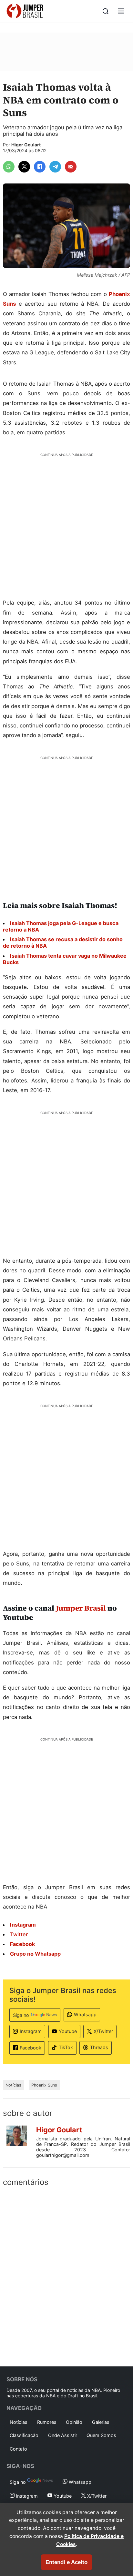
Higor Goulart (26, 145)
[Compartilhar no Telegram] (55, 167)
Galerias (101, 2422)
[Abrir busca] (106, 11)
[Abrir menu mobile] (121, 11)
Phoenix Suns (44, 2085)
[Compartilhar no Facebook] (40, 167)
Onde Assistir (63, 2435)
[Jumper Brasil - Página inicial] (25, 11)
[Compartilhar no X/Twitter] (24, 167)
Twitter (19, 1934)
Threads (99, 2047)
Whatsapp (85, 2014)
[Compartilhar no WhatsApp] (9, 167)
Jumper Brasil (81, 1608)
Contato (18, 2449)
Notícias (13, 2085)
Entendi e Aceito (66, 2562)
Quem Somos (101, 2435)
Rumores (47, 2422)
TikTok (66, 2047)
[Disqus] (66, 2275)
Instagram (31, 2031)
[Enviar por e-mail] (71, 167)
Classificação (24, 2435)
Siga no (21, 2015)
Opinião (74, 2422)
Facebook (31, 2048)
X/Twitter (103, 2031)
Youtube (68, 2031)
